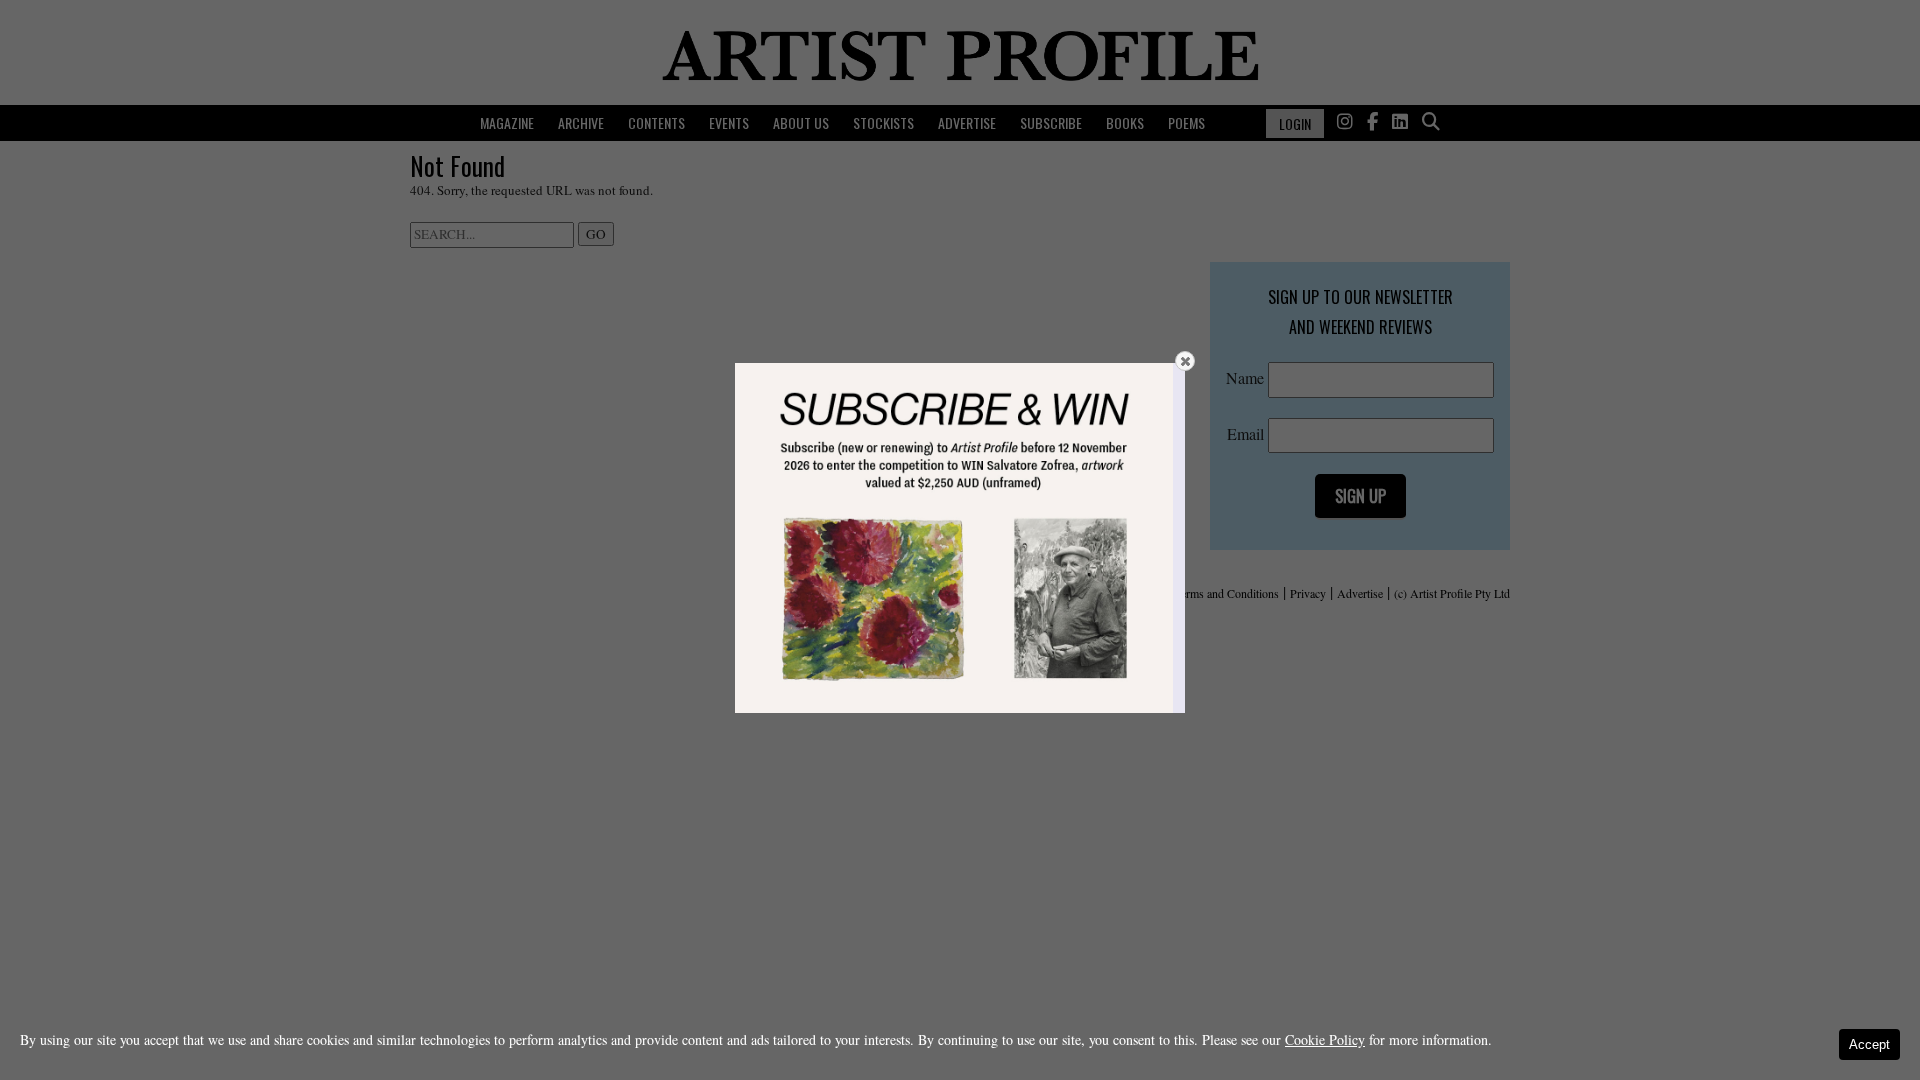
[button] (1185, 361)
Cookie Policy (1325, 1039)
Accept (1869, 1044)
